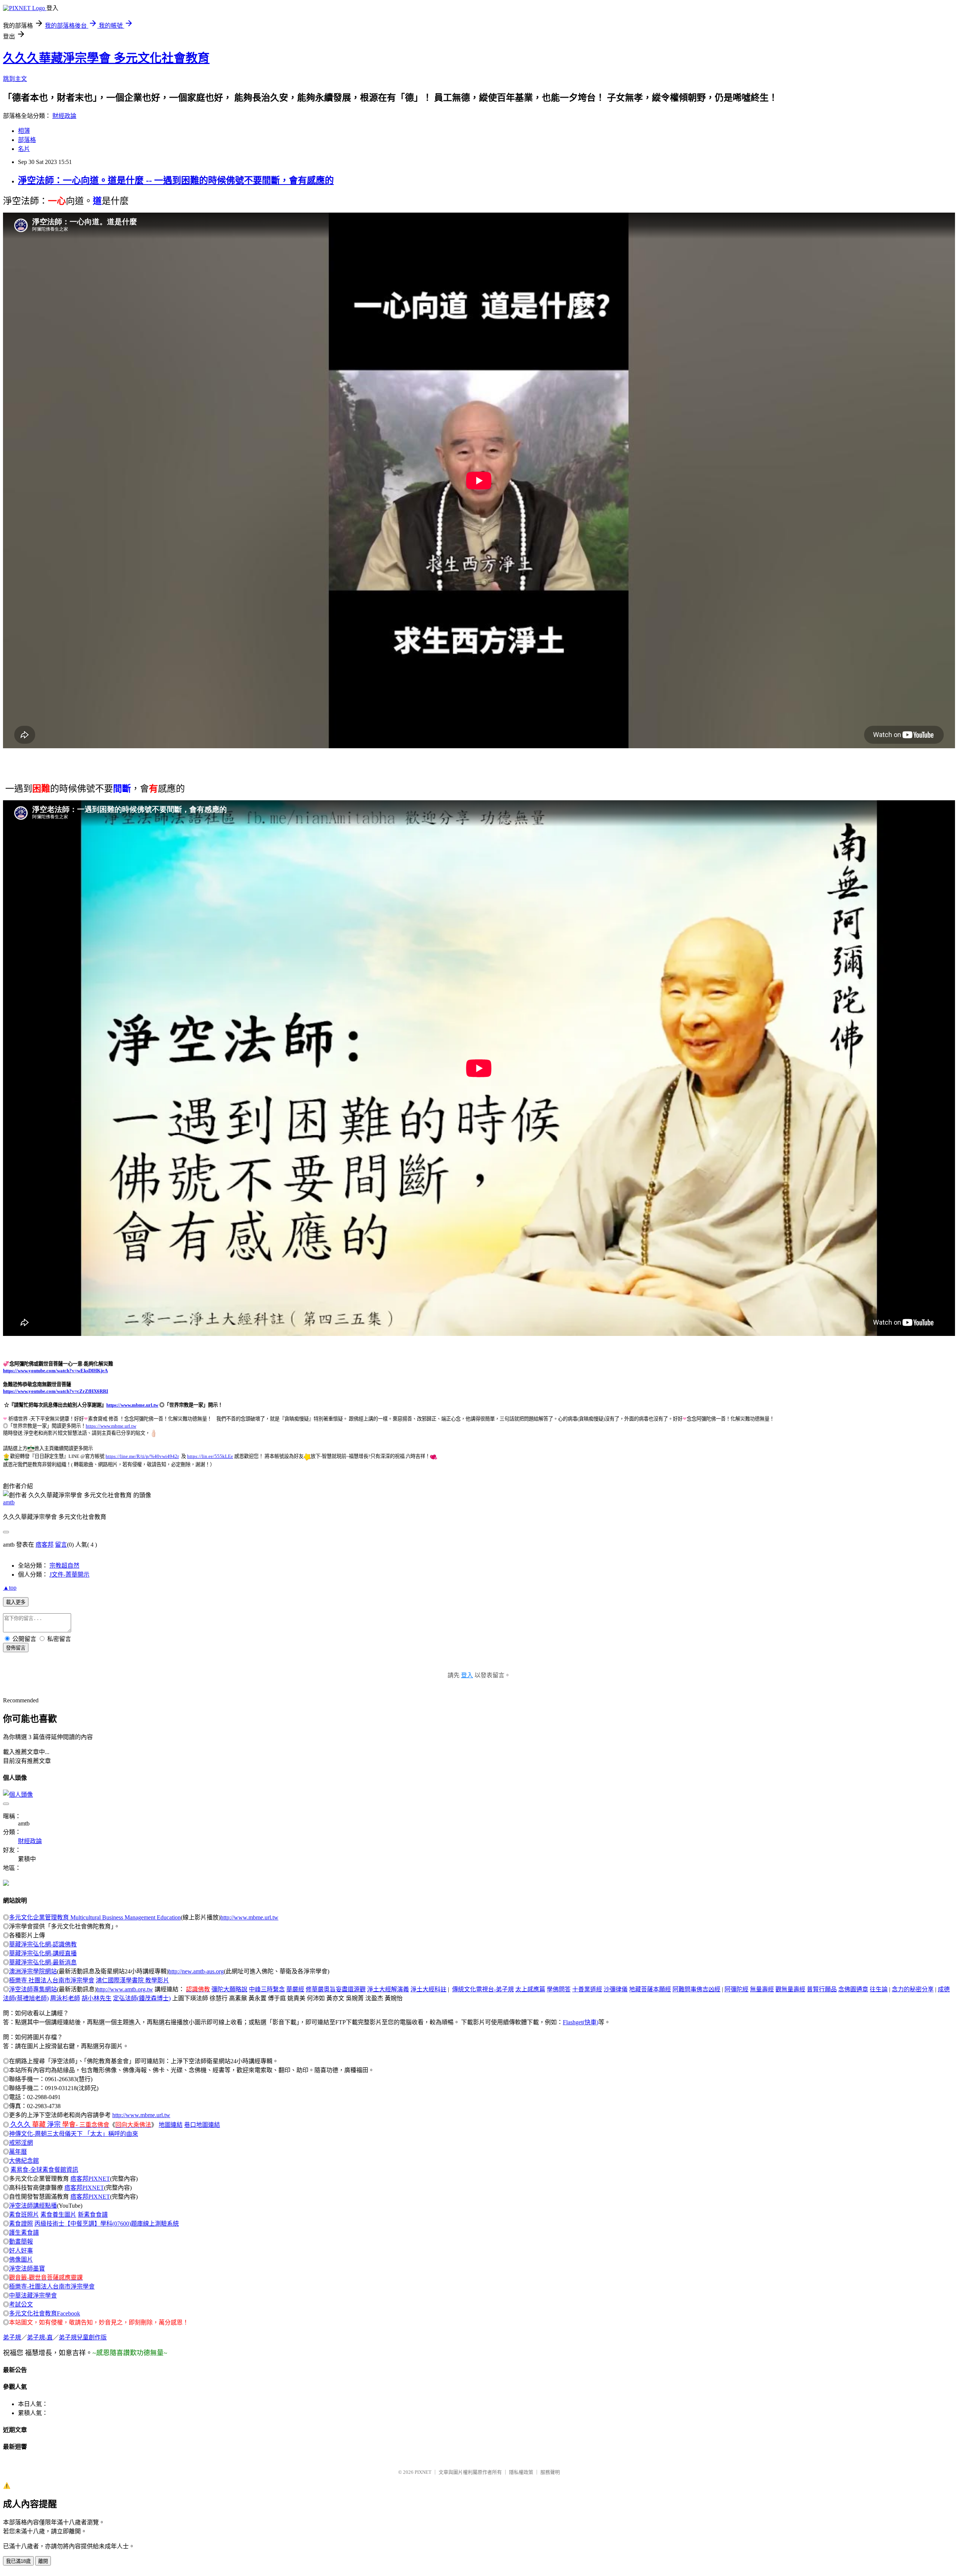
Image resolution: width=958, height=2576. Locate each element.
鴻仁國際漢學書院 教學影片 (132, 1980)
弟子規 (12, 2337)
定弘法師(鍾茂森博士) (142, 1998)
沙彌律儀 (616, 1989)
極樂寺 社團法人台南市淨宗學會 (52, 1980)
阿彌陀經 (736, 1989)
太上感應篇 (530, 1989)
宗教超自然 (64, 1566)
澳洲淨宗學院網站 (33, 1971)
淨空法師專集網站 (33, 1989)
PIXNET (423, 2472)
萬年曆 (18, 2152)
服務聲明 (550, 2472)
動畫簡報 (21, 2242)
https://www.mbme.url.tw (132, 1405)
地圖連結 (171, 2125)
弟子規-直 (40, 2337)
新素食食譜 (93, 2215)
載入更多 (16, 1602)
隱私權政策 (521, 2472)
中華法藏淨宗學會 (33, 2295)
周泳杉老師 (65, 1998)
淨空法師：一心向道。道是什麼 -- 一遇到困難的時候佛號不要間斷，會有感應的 (176, 180)
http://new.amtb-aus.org (196, 1971)
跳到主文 (15, 79)
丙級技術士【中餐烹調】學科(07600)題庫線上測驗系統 (107, 2224)
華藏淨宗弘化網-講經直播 (43, 1953)
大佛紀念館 (24, 2161)
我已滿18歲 (18, 2561)
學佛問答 (559, 1989)
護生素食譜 (24, 2233)
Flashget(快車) (581, 2022)
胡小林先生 (97, 1998)
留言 (61, 1545)
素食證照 (21, 2224)
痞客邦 (45, 1545)
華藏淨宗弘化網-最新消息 (43, 1962)
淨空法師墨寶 (27, 2269)
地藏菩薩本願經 (650, 1989)
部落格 (27, 140)
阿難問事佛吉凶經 (696, 1989)
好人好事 (21, 2251)
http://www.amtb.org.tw (125, 1989)
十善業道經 (587, 1989)
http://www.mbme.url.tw (249, 1917)
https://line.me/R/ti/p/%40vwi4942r (142, 1456)
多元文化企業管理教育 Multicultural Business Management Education (95, 1917)
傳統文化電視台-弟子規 (483, 1989)
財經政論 (64, 116)
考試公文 (21, 2304)
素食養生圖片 (58, 2215)
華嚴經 (295, 1989)
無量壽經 (762, 1989)
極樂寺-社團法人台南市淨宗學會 (52, 2286)
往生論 (879, 1989)
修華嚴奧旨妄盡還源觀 (336, 1989)
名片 (24, 149)
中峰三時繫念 (267, 1989)
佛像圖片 (21, 2260)
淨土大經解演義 (388, 1989)
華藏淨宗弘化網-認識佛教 (43, 1944)
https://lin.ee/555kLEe (210, 1456)
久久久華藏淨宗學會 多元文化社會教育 (106, 58)
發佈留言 (16, 1648)
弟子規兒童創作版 (83, 2337)
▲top (10, 1588)
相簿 (24, 131)
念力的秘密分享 (913, 1989)
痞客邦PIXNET (90, 2179)
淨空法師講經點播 (33, 2206)
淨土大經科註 (428, 1989)
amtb (9, 1502)
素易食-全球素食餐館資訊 (44, 2170)
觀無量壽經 (790, 1989)
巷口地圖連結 (202, 2125)
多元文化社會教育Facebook (45, 2313)
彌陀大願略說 (229, 1989)
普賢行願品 (822, 1989)
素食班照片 (24, 2215)
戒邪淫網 (21, 2143)
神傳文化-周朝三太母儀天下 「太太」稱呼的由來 (74, 2134)
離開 (43, 2561)
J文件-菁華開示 (69, 1575)
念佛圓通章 (853, 1989)
